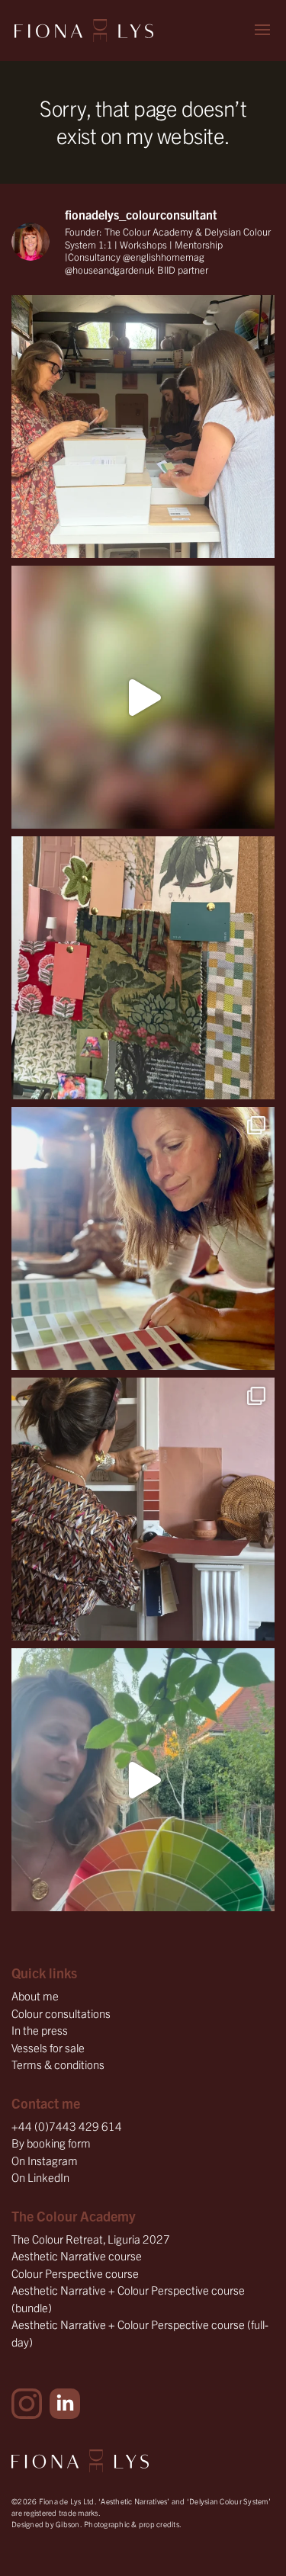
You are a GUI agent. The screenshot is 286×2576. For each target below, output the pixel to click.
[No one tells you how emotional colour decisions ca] (143, 968)
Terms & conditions (58, 2064)
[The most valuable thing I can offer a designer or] (143, 427)
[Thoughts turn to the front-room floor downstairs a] (143, 1238)
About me (35, 1995)
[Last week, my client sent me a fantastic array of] (143, 1509)
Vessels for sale (48, 2047)
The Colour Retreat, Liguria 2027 (91, 2239)
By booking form (51, 2143)
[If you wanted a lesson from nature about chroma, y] (143, 1780)
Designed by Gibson (46, 2524)
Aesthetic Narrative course (77, 2255)
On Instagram (45, 2160)
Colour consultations (61, 2013)
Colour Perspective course (75, 2273)
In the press (40, 2030)
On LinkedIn (40, 2177)
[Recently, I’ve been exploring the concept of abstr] (143, 697)
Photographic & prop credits (132, 2524)
